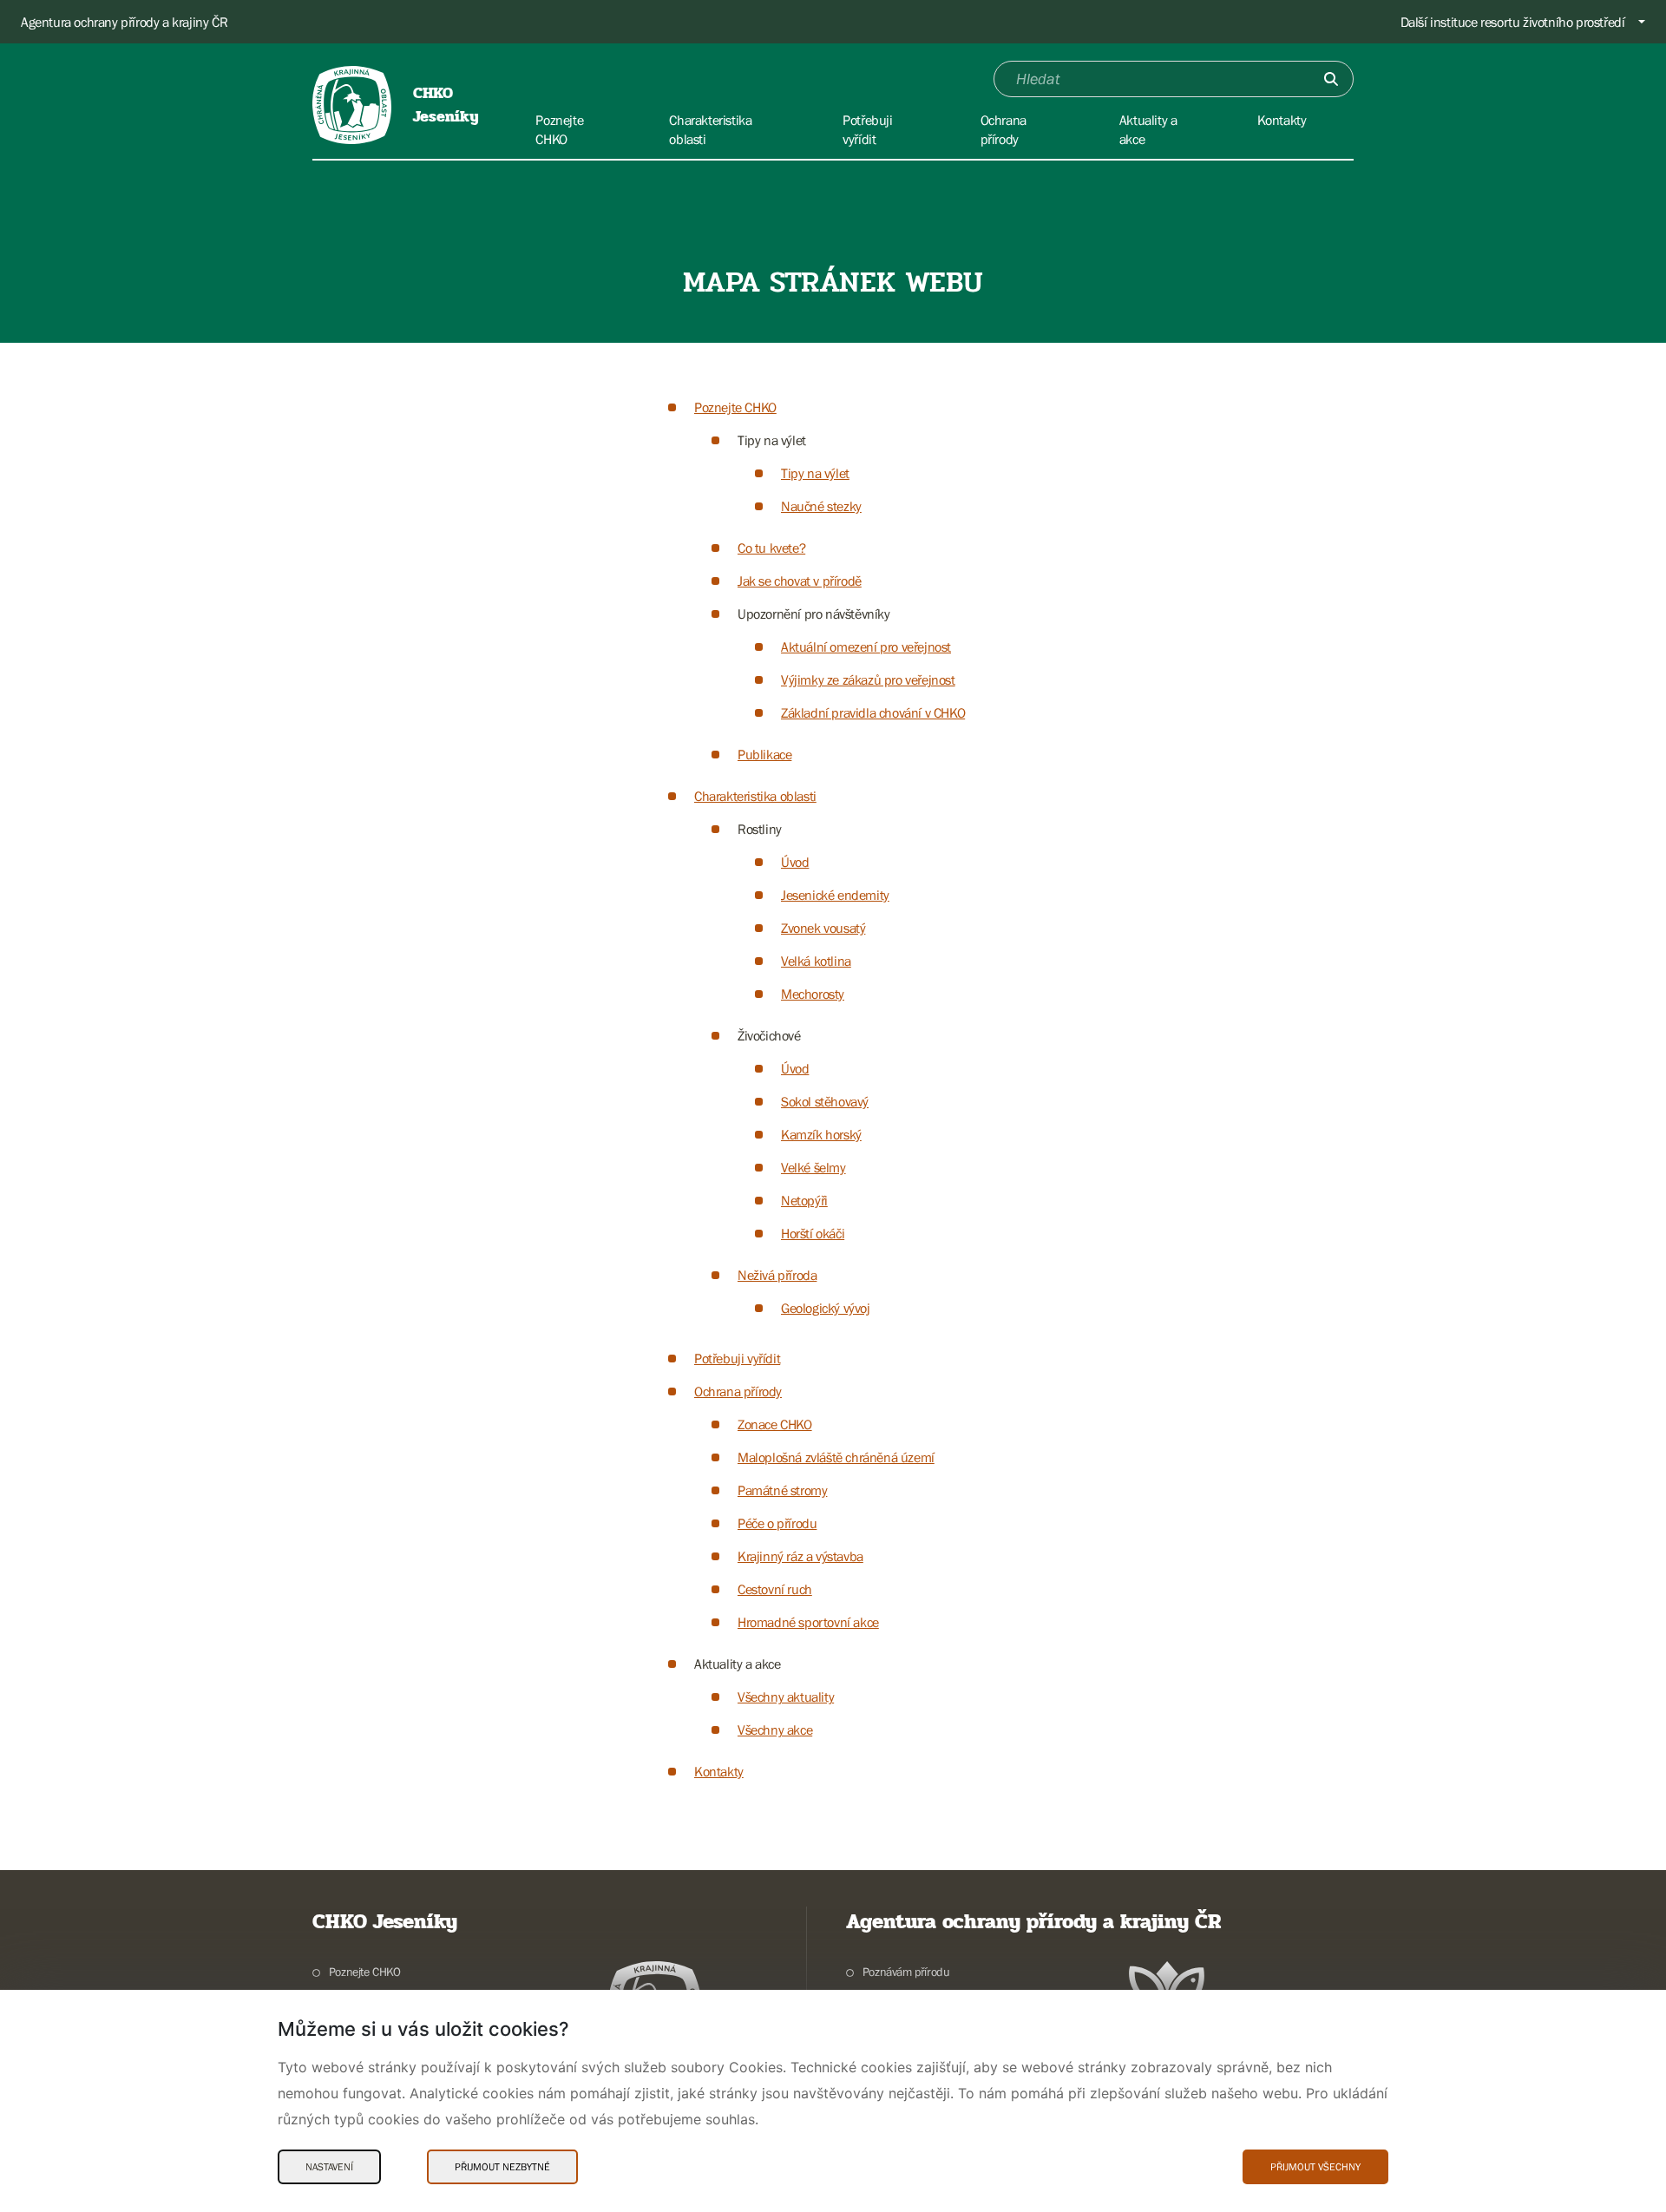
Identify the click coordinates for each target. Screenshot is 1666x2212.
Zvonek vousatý (823, 928)
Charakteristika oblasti (755, 796)
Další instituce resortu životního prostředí (1513, 22)
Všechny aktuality (786, 1697)
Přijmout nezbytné (502, 2167)
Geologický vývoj (826, 1308)
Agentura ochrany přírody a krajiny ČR (124, 22)
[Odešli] (1331, 79)
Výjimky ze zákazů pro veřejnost (868, 679)
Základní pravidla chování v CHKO (873, 712)
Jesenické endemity (835, 895)
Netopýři (804, 1200)
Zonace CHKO (775, 1424)
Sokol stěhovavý (825, 1101)
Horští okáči (813, 1233)
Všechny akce (775, 1730)
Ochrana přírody (738, 1391)
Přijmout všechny (1315, 2167)
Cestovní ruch (775, 1589)
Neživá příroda (777, 1275)
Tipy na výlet (815, 473)
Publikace (764, 754)
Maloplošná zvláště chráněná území (836, 1457)
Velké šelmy (813, 1167)
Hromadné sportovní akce (808, 1622)
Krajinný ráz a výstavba (800, 1556)
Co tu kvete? (771, 548)
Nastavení (329, 2167)
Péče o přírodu (777, 1523)
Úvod (795, 862)
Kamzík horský (821, 1134)
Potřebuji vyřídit (737, 1358)
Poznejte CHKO (735, 407)
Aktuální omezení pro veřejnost (866, 647)
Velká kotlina (816, 961)
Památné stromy (782, 1490)
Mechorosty (813, 994)
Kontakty (719, 1771)
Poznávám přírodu (906, 1972)
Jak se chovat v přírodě (800, 581)
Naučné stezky (821, 506)
